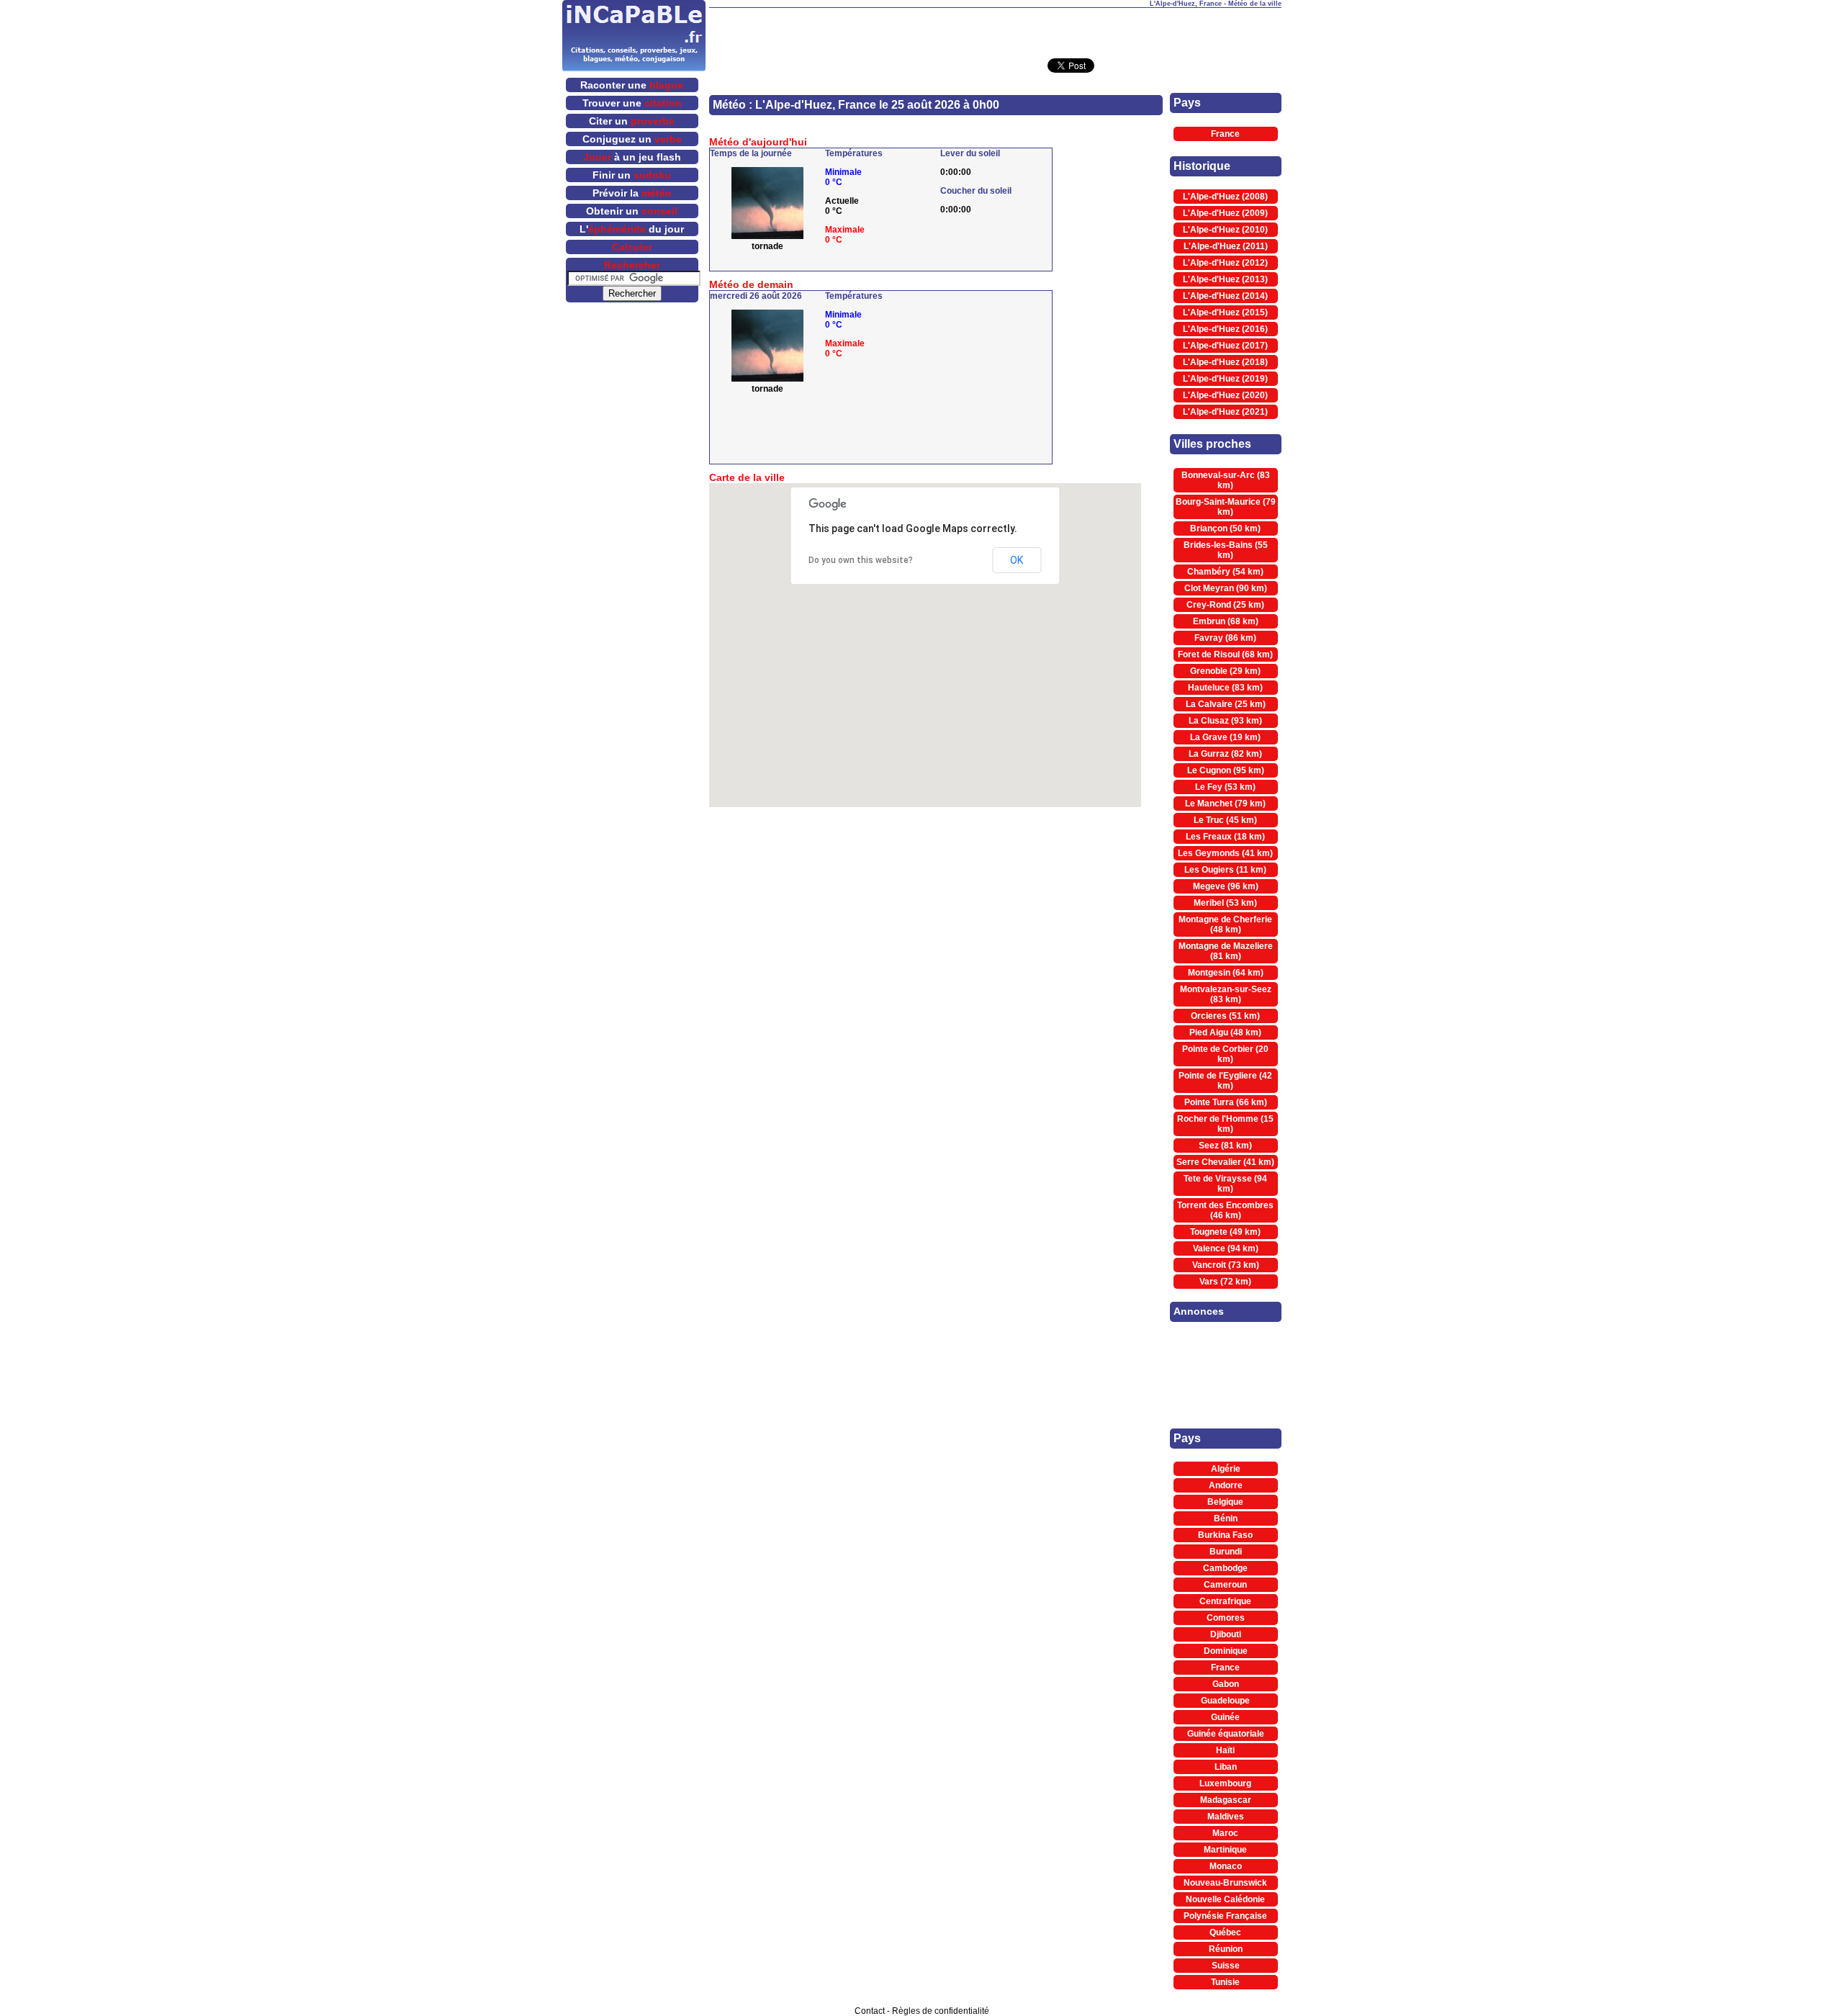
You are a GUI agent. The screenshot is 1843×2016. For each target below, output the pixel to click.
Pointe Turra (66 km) (1226, 1102)
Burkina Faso (1225, 1535)
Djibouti (1226, 1634)
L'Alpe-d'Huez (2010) (1225, 230)
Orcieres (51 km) (1225, 1016)
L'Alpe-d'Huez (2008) (1225, 197)
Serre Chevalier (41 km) (1225, 1162)
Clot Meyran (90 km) (1226, 588)
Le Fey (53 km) (1225, 787)
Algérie (1226, 1469)
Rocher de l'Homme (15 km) (1225, 1124)
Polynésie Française (1225, 1916)
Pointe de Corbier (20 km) (1225, 1054)
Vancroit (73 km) (1226, 1265)
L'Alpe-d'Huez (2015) (1225, 312)
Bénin (1226, 1518)
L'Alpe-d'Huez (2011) (1226, 246)
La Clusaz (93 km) (1225, 721)
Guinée (1225, 1717)
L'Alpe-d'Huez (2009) (1225, 213)
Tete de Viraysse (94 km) (1225, 1184)
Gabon (1226, 1684)
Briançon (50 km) (1225, 528)
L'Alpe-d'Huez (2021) (1225, 412)
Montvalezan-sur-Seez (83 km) (1226, 994)
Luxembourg (1225, 1783)
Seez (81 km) (1225, 1146)
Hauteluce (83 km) (1225, 688)
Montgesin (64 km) (1226, 973)
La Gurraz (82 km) (1225, 754)
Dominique (1226, 1651)
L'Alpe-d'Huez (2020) (1225, 395)
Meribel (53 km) (1225, 903)
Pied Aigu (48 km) (1225, 1032)
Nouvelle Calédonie (1225, 1899)
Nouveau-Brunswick (1225, 1883)
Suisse (1226, 1966)
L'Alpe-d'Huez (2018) (1225, 362)
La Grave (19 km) (1225, 737)
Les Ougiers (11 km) (1225, 870)
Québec (1225, 1932)
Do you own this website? (861, 560)
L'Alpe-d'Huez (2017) (1225, 346)
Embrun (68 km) (1226, 621)
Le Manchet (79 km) (1225, 804)
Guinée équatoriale (1226, 1734)
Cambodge (1225, 1568)
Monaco (1226, 1866)
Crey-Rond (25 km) (1225, 605)
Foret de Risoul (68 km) (1225, 654)
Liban (1226, 1767)
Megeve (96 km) (1226, 886)
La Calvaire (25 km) (1226, 704)
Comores (1226, 1618)
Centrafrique (1225, 1601)
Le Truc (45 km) (1225, 820)
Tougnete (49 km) (1225, 1232)
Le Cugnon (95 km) (1226, 770)
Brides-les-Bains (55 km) (1226, 550)
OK (1017, 560)
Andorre (1226, 1485)
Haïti (1225, 1750)
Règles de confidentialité (941, 2011)
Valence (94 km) (1226, 1248)
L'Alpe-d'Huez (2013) (1225, 279)
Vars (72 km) (1225, 1282)
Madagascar (1226, 1800)
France (1225, 134)
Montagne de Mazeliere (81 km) (1226, 951)
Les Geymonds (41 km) (1225, 853)
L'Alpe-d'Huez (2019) (1225, 379)
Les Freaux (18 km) (1225, 837)
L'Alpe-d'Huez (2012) (1225, 263)
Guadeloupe (1225, 1701)
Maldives (1226, 1817)
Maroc (1225, 1833)
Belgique (1225, 1502)
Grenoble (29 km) (1225, 671)
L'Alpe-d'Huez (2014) (1225, 296)
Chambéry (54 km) (1225, 572)
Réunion (1226, 1949)
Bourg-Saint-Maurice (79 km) (1226, 507)
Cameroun (1225, 1585)
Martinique (1225, 1850)
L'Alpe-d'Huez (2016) (1225, 329)
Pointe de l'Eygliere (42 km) (1225, 1081)
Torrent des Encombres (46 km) (1225, 1210)
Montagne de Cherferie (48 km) (1225, 924)
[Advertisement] (995, 30)
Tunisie (1225, 1982)
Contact (870, 2011)
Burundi (1226, 1552)
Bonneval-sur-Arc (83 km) (1226, 480)
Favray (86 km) (1225, 638)
